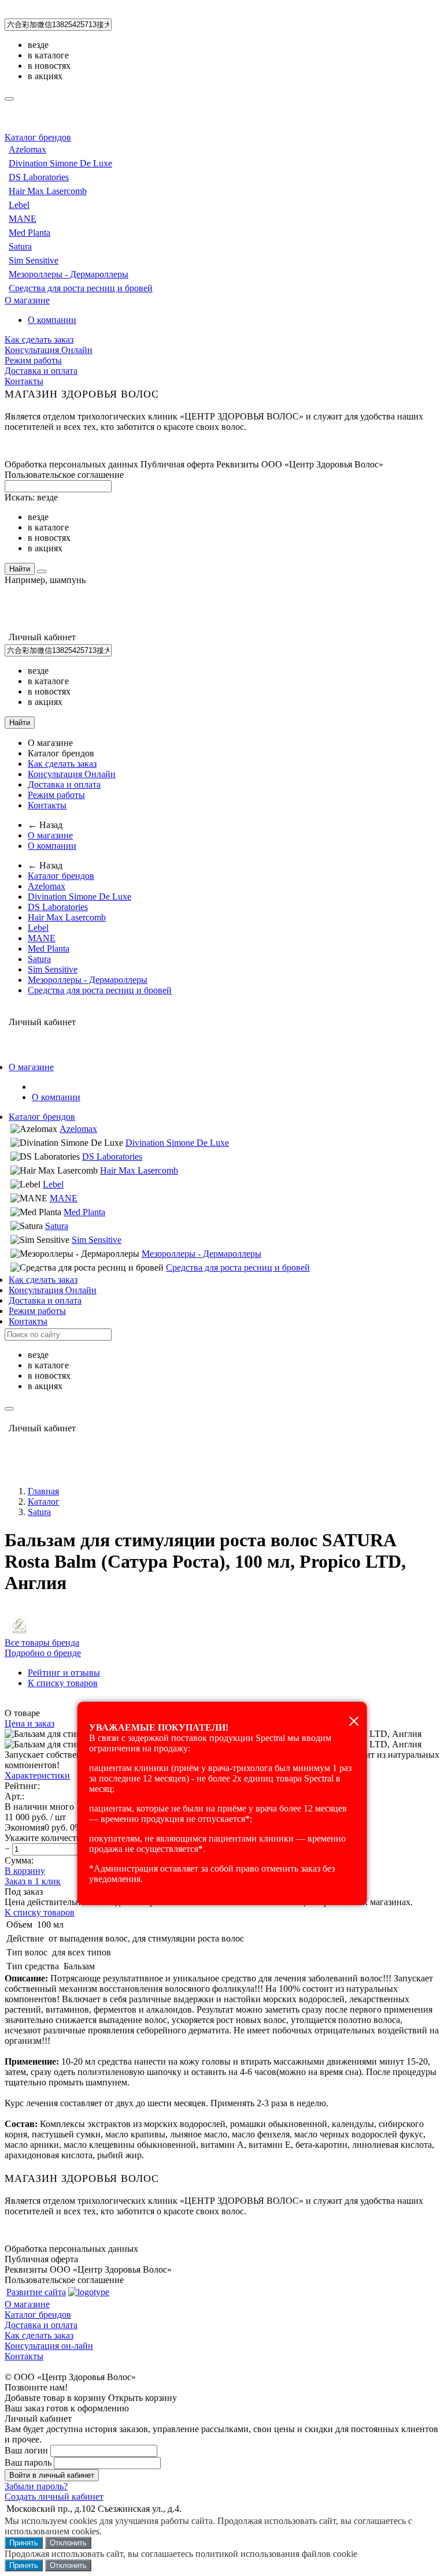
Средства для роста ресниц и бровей (81, 288)
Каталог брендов (38, 137)
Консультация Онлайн (49, 350)
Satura (20, 246)
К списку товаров (40, 1912)
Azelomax (27, 149)
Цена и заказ (29, 1723)
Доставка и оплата (41, 371)
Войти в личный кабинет (52, 2475)
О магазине (27, 300)
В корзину (25, 1871)
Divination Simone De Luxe (60, 163)
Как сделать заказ (39, 339)
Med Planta (29, 233)
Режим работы (33, 360)
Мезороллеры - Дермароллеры (69, 274)
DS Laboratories (39, 177)
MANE (23, 219)
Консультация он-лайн (49, 2346)
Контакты (24, 381)
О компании (52, 320)
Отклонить (68, 2543)
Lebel (19, 205)
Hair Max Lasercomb (48, 191)
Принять (24, 2543)
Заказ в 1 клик (33, 1881)
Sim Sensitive (34, 260)
